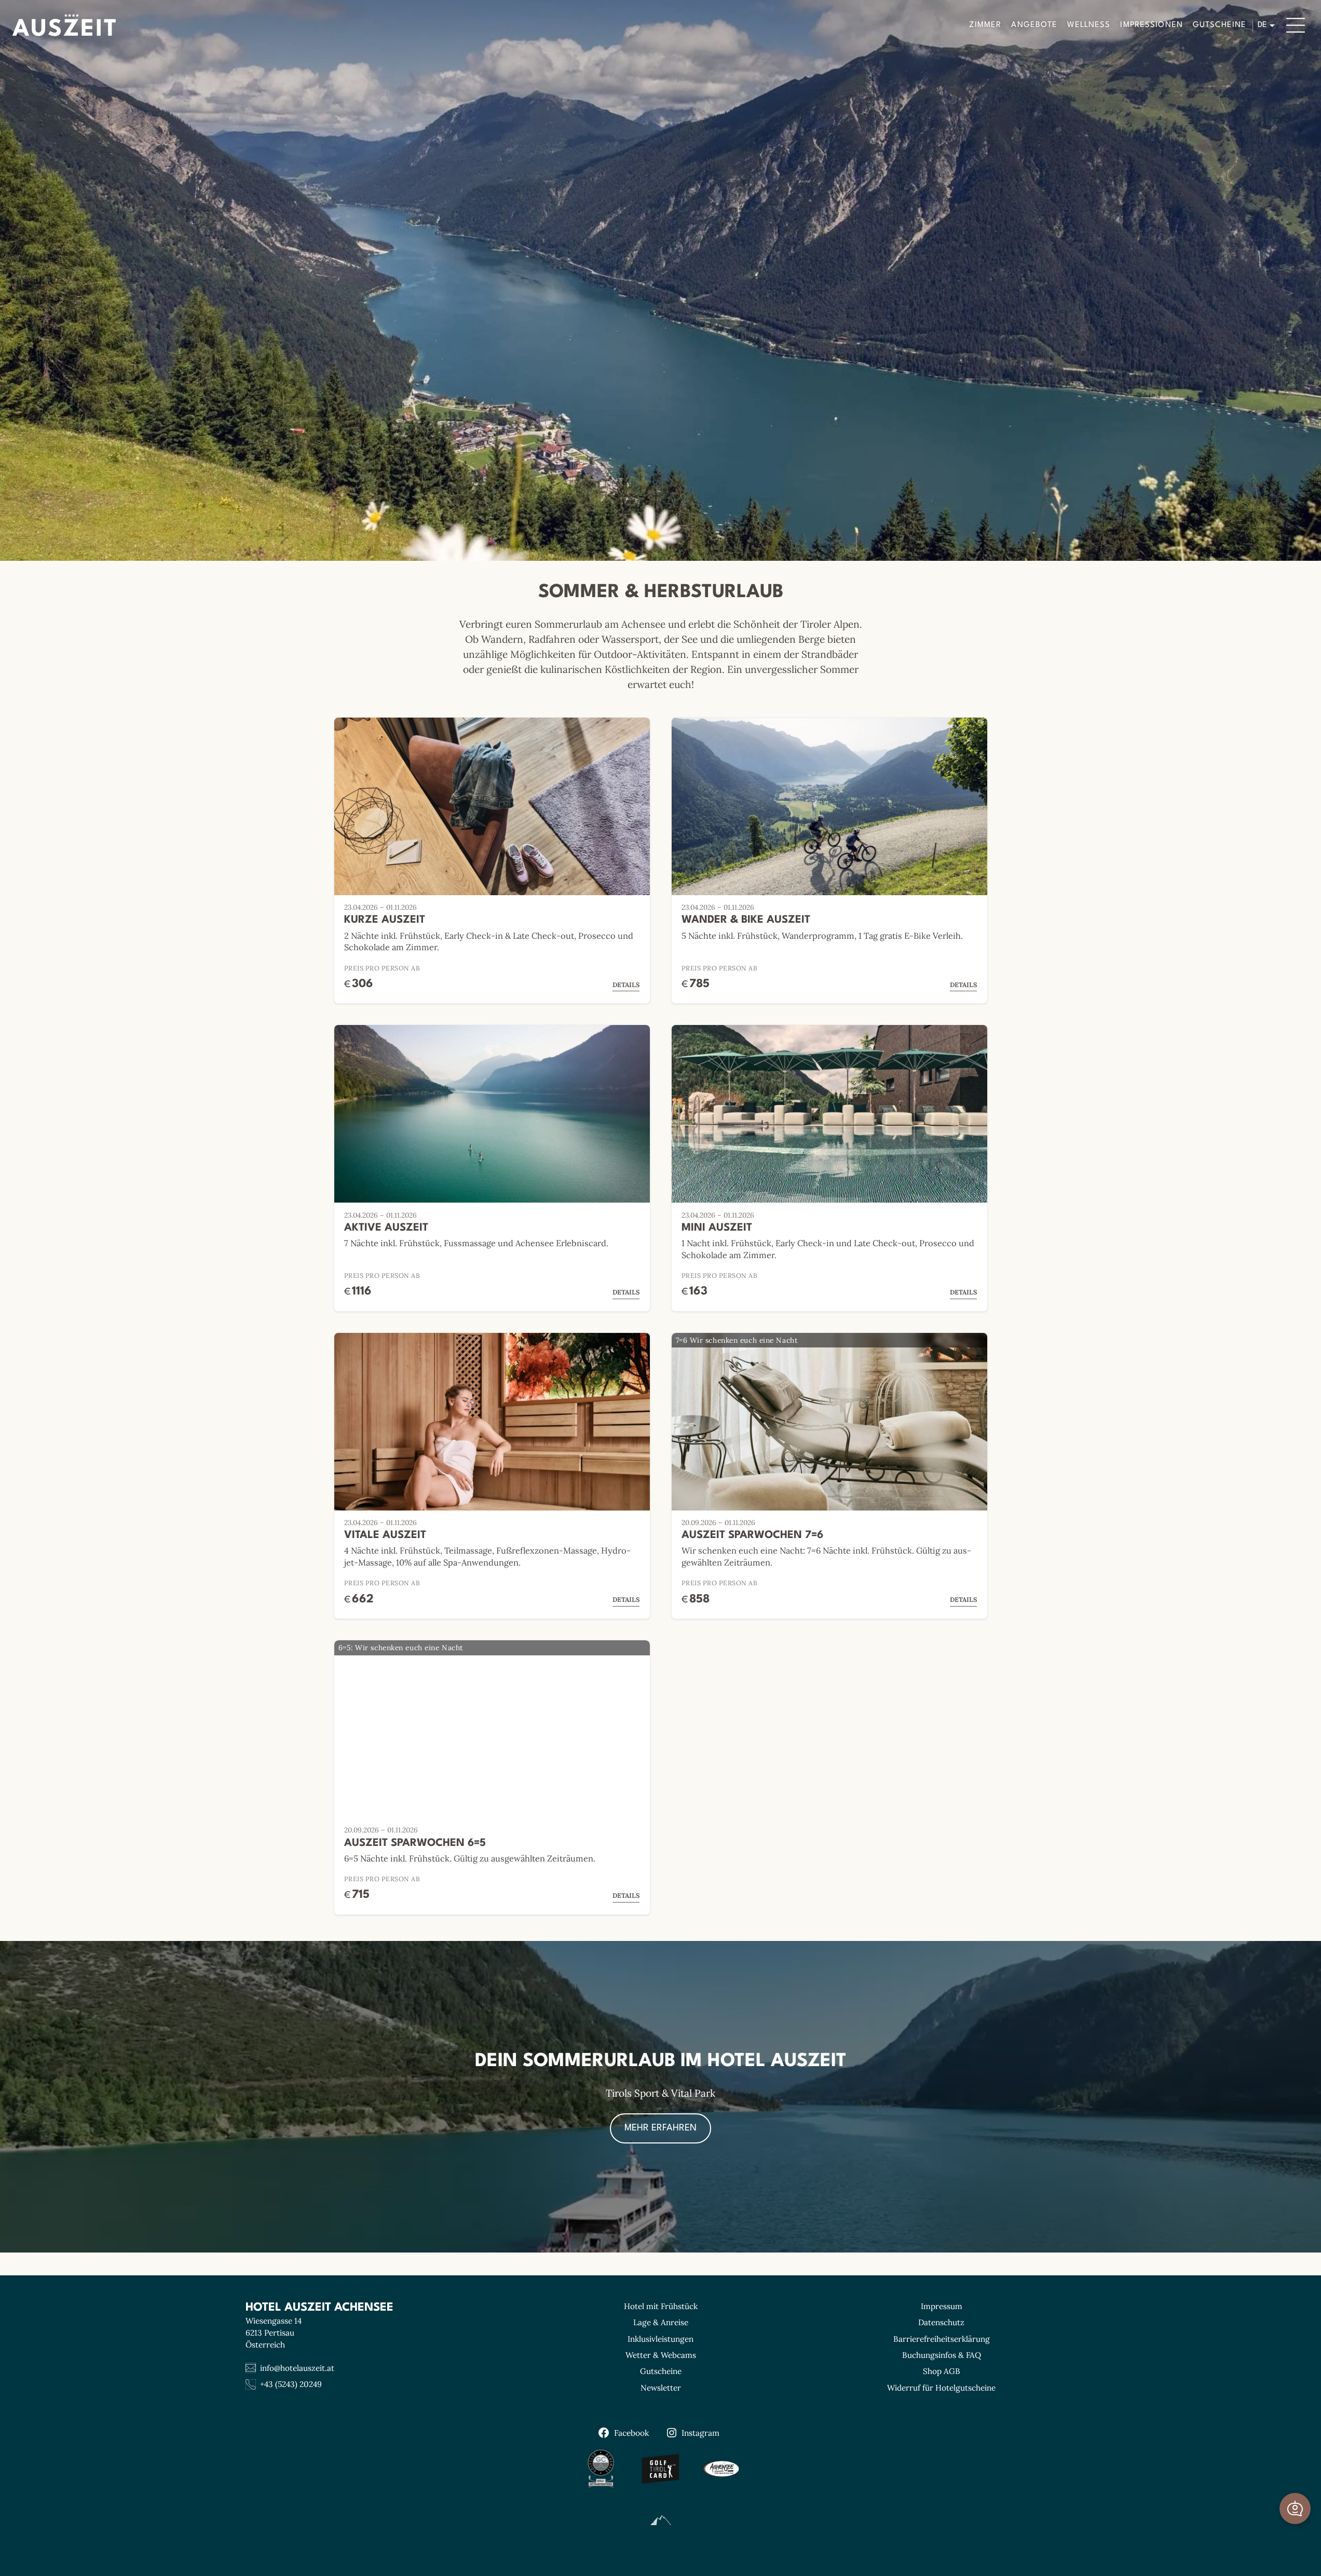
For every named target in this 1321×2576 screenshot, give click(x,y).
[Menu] (1296, 25)
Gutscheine (1220, 25)
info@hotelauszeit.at (297, 2368)
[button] (1295, 2508)
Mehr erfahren (660, 2128)
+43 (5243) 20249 (291, 2384)
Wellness (1089, 25)
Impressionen (1152, 25)
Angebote (1034, 25)
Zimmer (985, 25)
